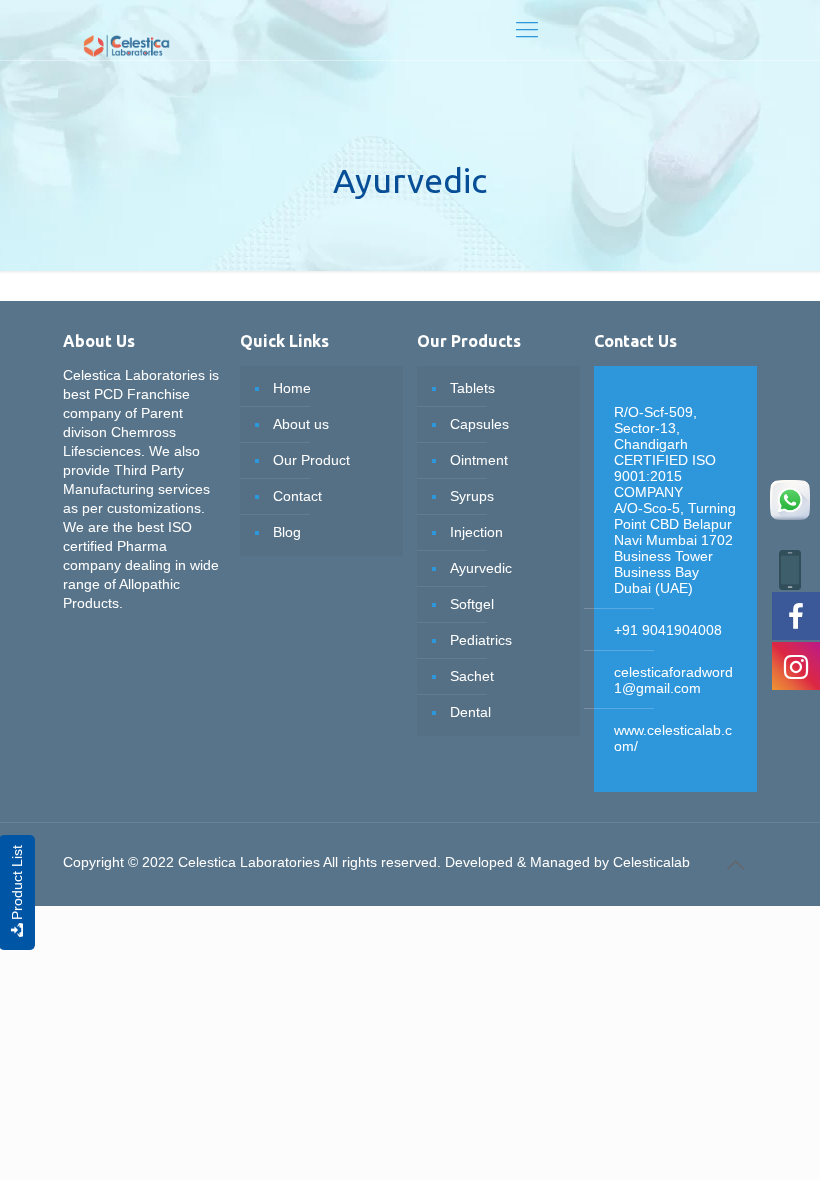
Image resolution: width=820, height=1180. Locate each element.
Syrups (472, 496)
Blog (287, 532)
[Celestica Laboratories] (126, 30)
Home (292, 388)
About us (301, 424)
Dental (470, 712)
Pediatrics (481, 640)
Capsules (479, 424)
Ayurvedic (481, 568)
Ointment (479, 460)
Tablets (472, 388)
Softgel (472, 604)
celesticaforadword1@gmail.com (673, 680)
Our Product (311, 460)
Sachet (472, 676)
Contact (297, 496)
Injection (476, 532)
